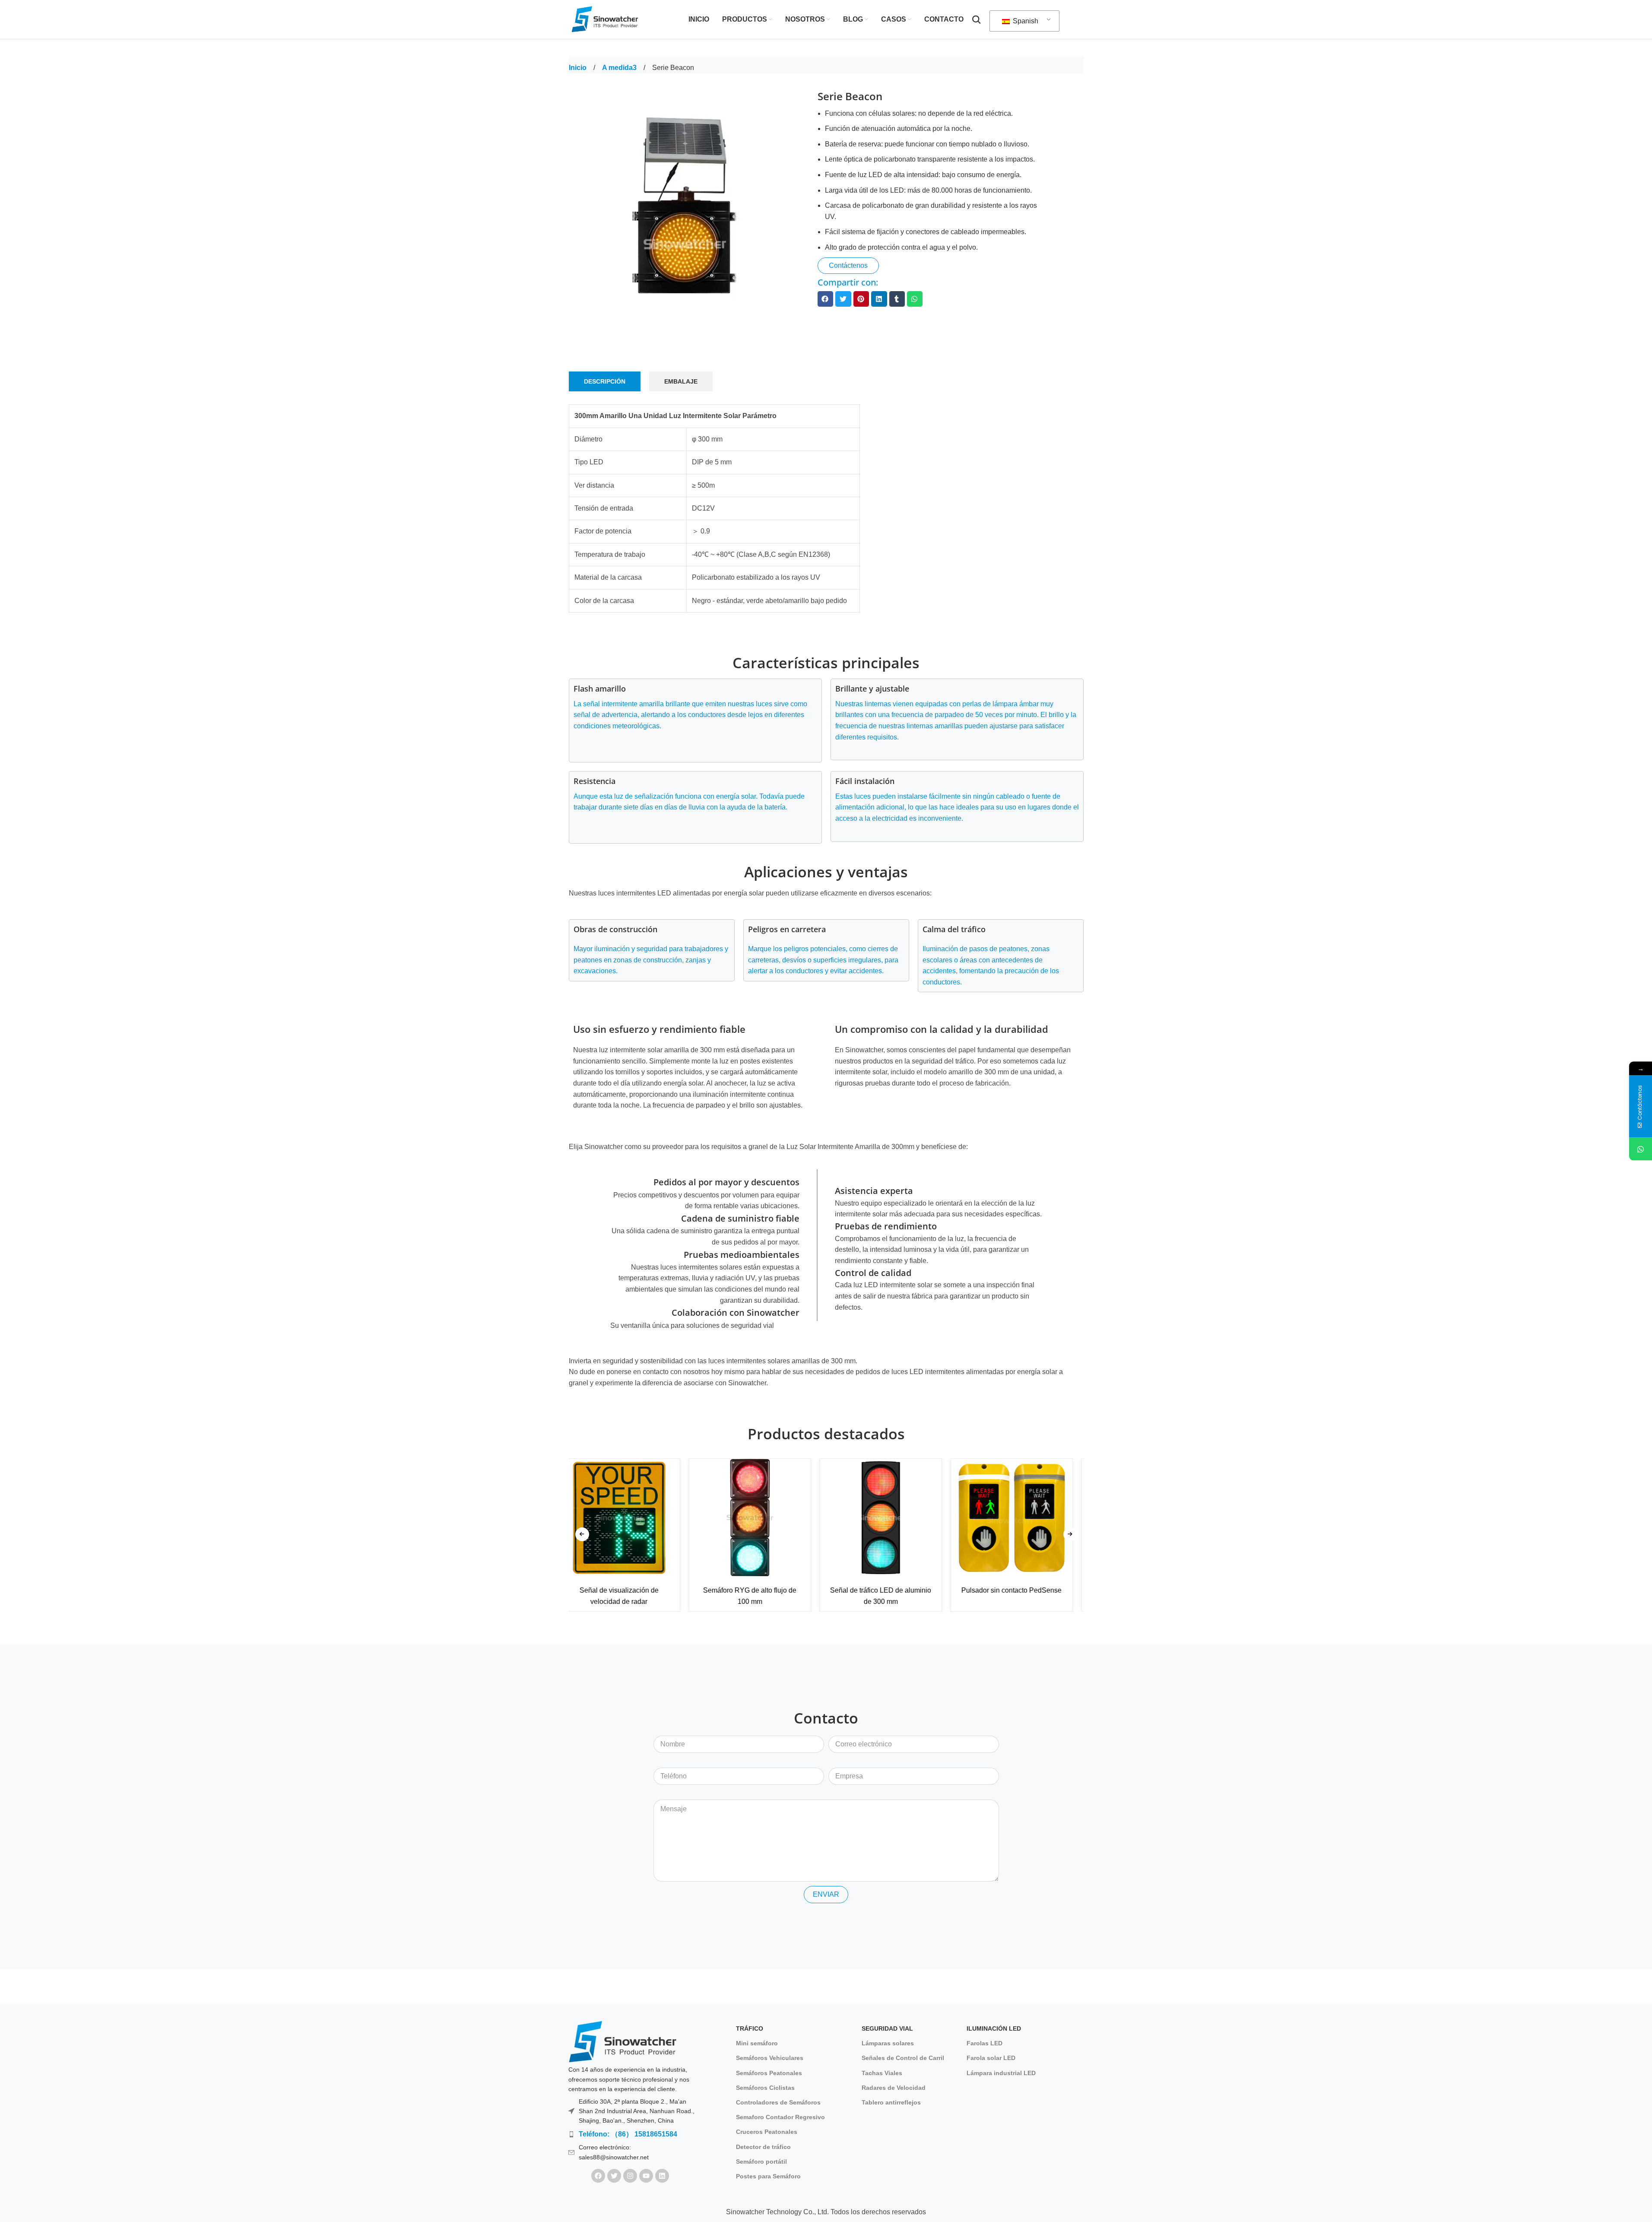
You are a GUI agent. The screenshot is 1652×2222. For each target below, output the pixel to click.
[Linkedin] (662, 2176)
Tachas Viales (882, 2073)
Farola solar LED (991, 2058)
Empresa (842, 1761)
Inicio (579, 68)
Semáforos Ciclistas (765, 2088)
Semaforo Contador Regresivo (780, 2117)
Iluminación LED (994, 2028)
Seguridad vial (887, 2028)
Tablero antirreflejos (891, 2102)
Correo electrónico (857, 1729)
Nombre (666, 1729)
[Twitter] (614, 2176)
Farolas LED (985, 2043)
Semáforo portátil (761, 2162)
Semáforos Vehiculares (770, 2058)
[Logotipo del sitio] (606, 19)
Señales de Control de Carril (903, 2058)
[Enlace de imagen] (622, 2041)
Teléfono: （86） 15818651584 (628, 2134)
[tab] (605, 382)
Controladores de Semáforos (778, 2102)
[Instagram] (630, 2176)
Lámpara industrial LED (1001, 2073)
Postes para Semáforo (768, 2176)
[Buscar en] (977, 19)
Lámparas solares (888, 2043)
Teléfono (667, 1761)
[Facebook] (598, 2176)
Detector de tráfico (763, 2147)
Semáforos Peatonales (769, 2073)
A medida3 (620, 68)
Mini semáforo (757, 2043)
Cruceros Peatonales (767, 2132)
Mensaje (667, 1793)
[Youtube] (646, 2176)
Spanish (1025, 21)
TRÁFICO (750, 2028)
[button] (825, 299)
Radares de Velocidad (894, 2088)
